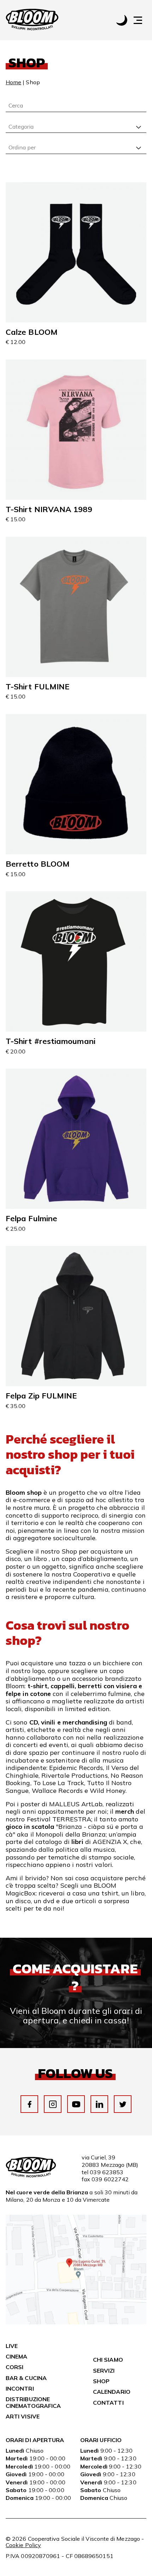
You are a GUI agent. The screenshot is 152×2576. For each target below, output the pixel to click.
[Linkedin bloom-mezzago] (100, 2104)
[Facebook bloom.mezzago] (30, 2104)
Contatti (108, 2403)
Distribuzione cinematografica (33, 2402)
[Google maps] (76, 2322)
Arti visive (23, 2416)
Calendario (112, 2392)
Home (13, 82)
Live (12, 2346)
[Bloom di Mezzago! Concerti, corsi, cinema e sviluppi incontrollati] (32, 20)
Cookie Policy (23, 2545)
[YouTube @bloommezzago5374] (76, 2104)
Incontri (20, 2389)
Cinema (16, 2356)
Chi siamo (108, 2360)
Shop (101, 2381)
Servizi (104, 2371)
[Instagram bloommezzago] (53, 2104)
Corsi (14, 2367)
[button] (141, 20)
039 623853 (107, 2172)
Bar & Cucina (26, 2378)
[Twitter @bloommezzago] (123, 2104)
